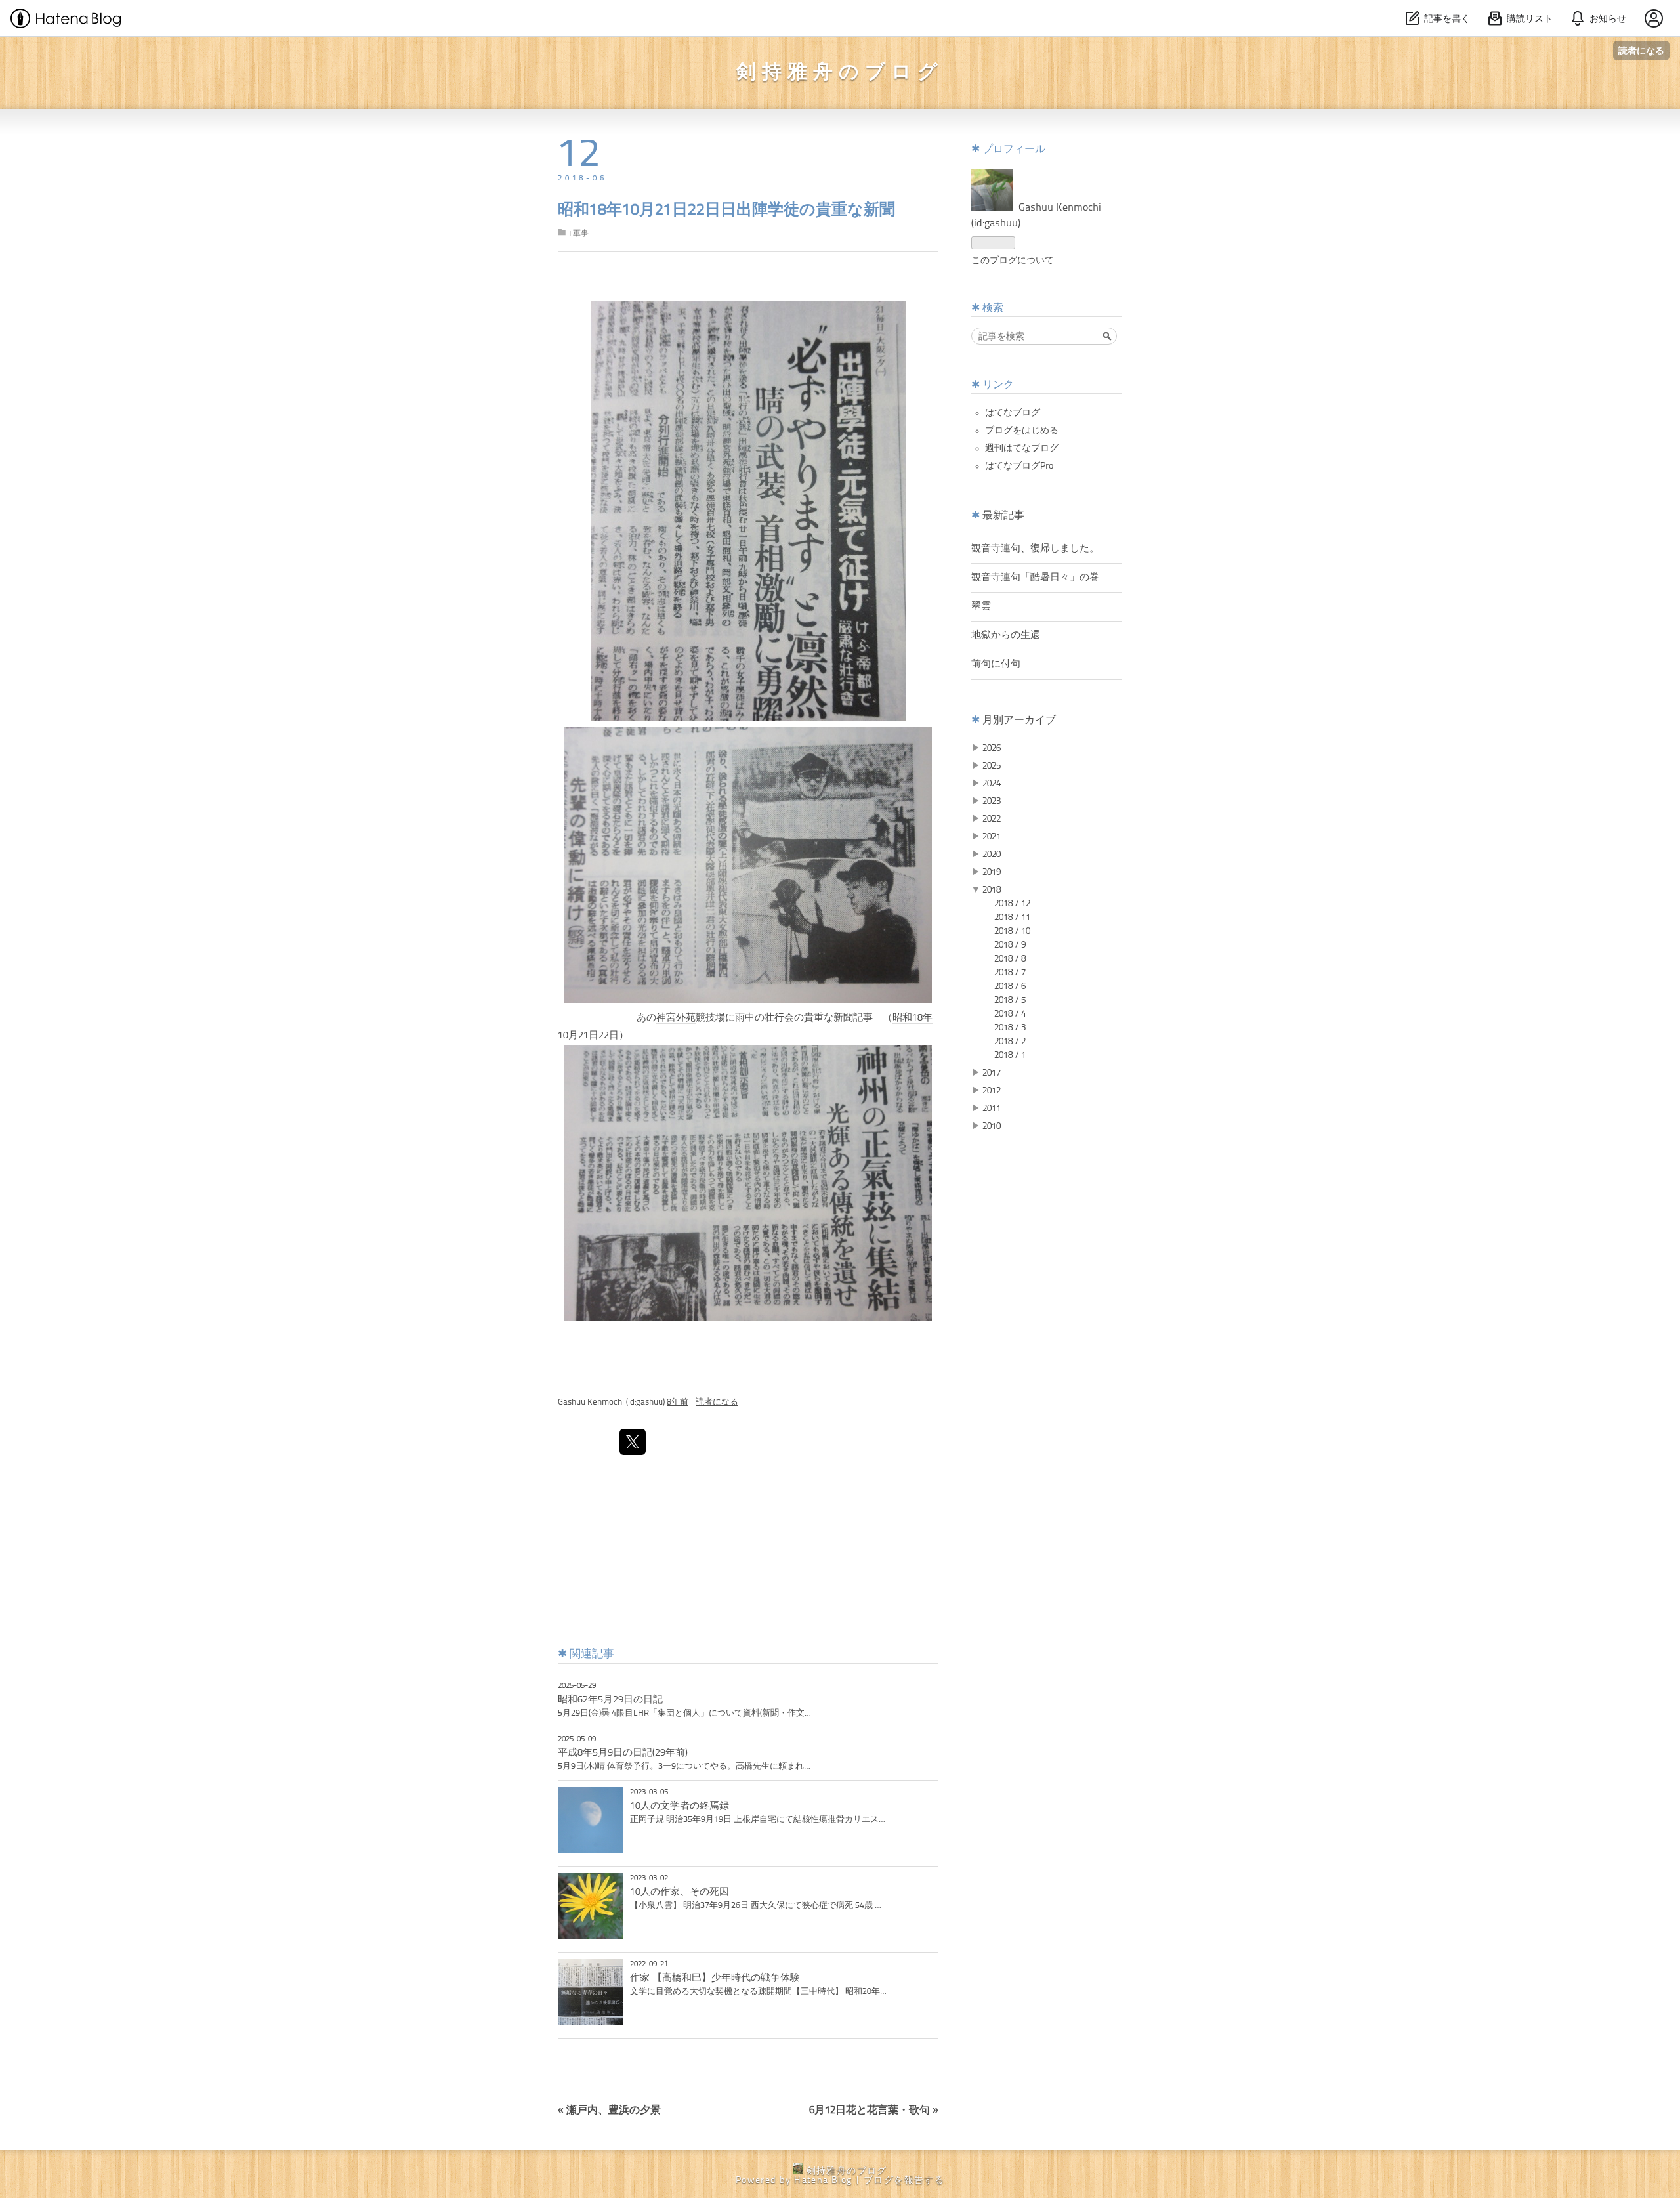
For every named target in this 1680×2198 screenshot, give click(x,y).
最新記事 (1003, 516)
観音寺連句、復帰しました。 (1035, 549)
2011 (992, 1109)
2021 (992, 837)
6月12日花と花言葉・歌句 (874, 2111)
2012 (992, 1091)
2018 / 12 (1012, 904)
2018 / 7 (1010, 973)
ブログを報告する (904, 2180)
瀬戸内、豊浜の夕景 (609, 2111)
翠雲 (981, 606)
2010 (992, 1126)
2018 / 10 (1012, 931)
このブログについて (1013, 261)
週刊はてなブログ (1022, 448)
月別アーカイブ (1019, 721)
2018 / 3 (1010, 1028)
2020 (992, 855)
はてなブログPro (1019, 466)
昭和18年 (913, 1018)
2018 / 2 (1010, 1042)
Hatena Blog (823, 2180)
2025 (992, 766)
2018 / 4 (1010, 1014)
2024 (992, 784)
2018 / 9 (1010, 945)
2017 (992, 1073)
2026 (992, 748)
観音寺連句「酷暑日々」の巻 (1035, 578)
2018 (992, 890)
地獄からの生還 (1006, 635)
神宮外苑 (676, 1018)
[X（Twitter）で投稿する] (633, 1442)
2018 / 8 (1010, 959)
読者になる (1641, 50)
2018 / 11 (1012, 918)
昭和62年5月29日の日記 (610, 1700)
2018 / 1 (1010, 1055)
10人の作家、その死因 (680, 1892)
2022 (992, 819)
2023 (992, 801)
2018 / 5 (1010, 1000)
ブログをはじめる (1022, 431)
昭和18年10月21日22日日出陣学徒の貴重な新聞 (726, 211)
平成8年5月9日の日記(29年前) (623, 1753)
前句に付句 (996, 664)
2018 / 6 (1010, 986)
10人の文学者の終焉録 (680, 1806)
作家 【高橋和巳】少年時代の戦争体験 (715, 1978)
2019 (992, 872)
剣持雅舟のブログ (840, 73)
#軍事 (579, 234)
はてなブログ (1013, 413)
